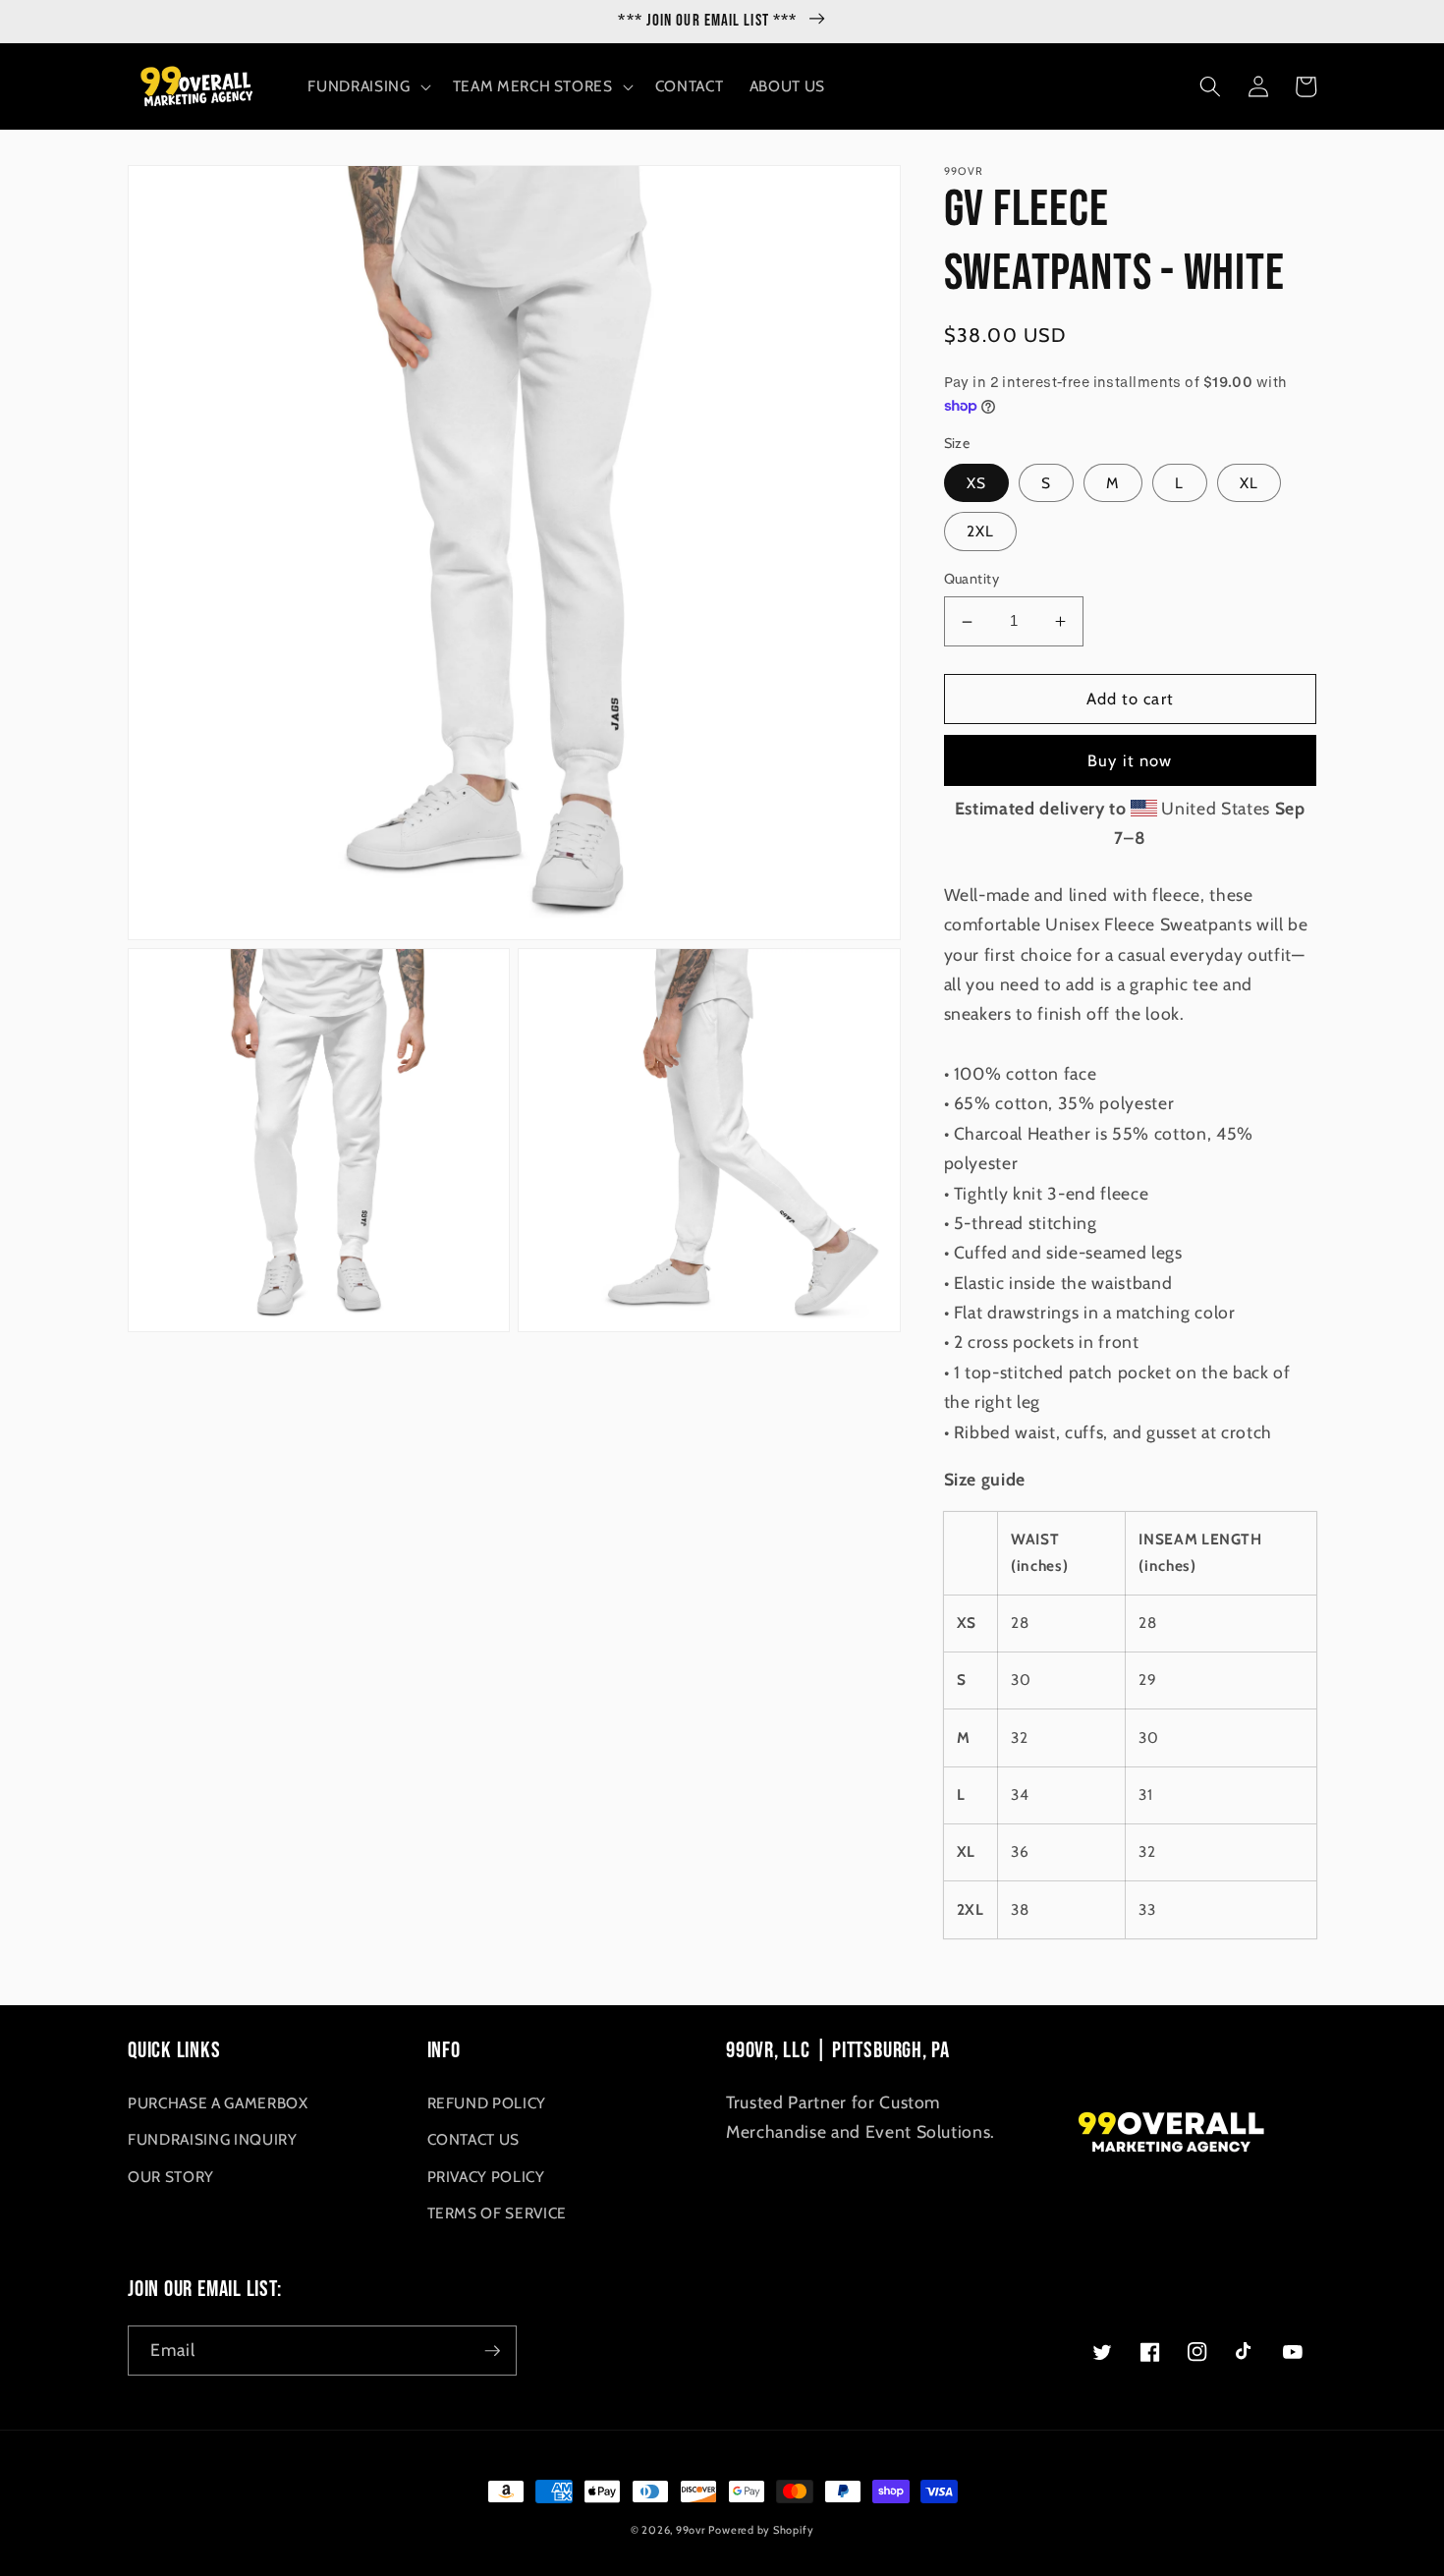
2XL (980, 532)
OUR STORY (171, 2177)
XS (976, 483)
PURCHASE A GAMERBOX (218, 2103)
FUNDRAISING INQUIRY (213, 2139)
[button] (367, 86)
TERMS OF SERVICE (498, 2213)
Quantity (972, 580)
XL (1249, 483)
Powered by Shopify (761, 2530)
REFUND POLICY (487, 2103)
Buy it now (1130, 760)
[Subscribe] (492, 2351)
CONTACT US (474, 2139)
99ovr (691, 2530)
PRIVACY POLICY (486, 2177)
